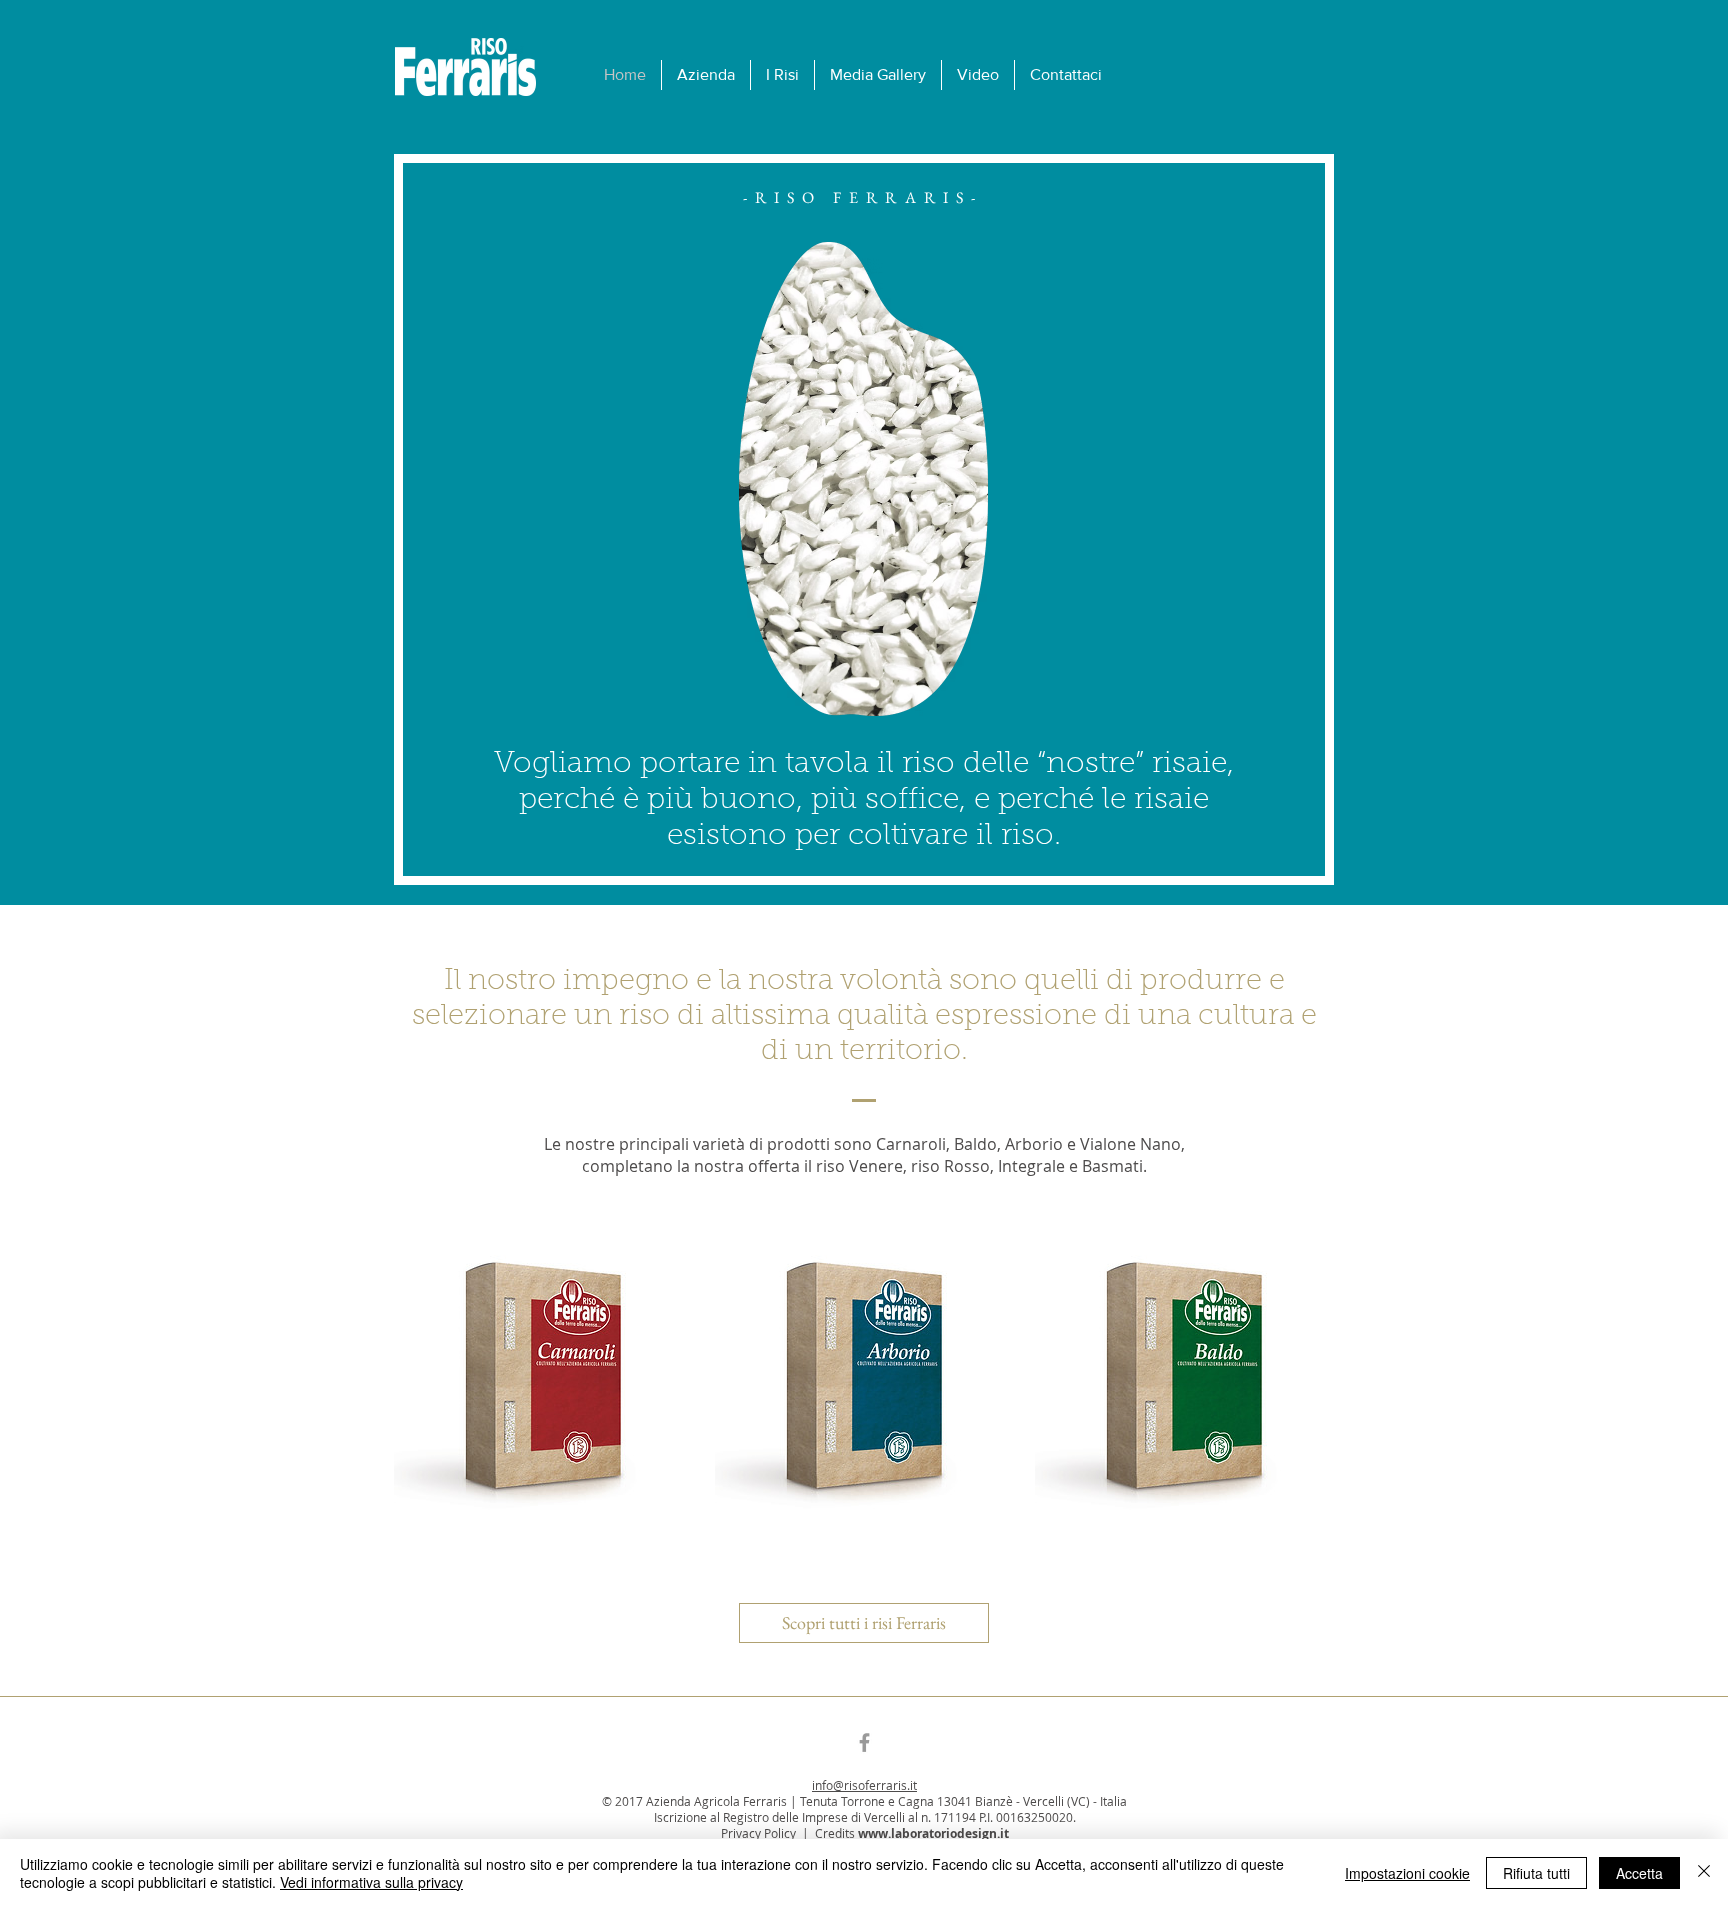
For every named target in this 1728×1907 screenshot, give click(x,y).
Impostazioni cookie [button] (1407, 1873)
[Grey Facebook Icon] (864, 1742)
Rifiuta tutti (1536, 1873)
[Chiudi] (1704, 1873)
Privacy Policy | (768, 1833)
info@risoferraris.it (864, 1785)
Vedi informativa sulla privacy (371, 1882)
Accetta (1639, 1873)
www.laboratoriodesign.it (933, 1833)
